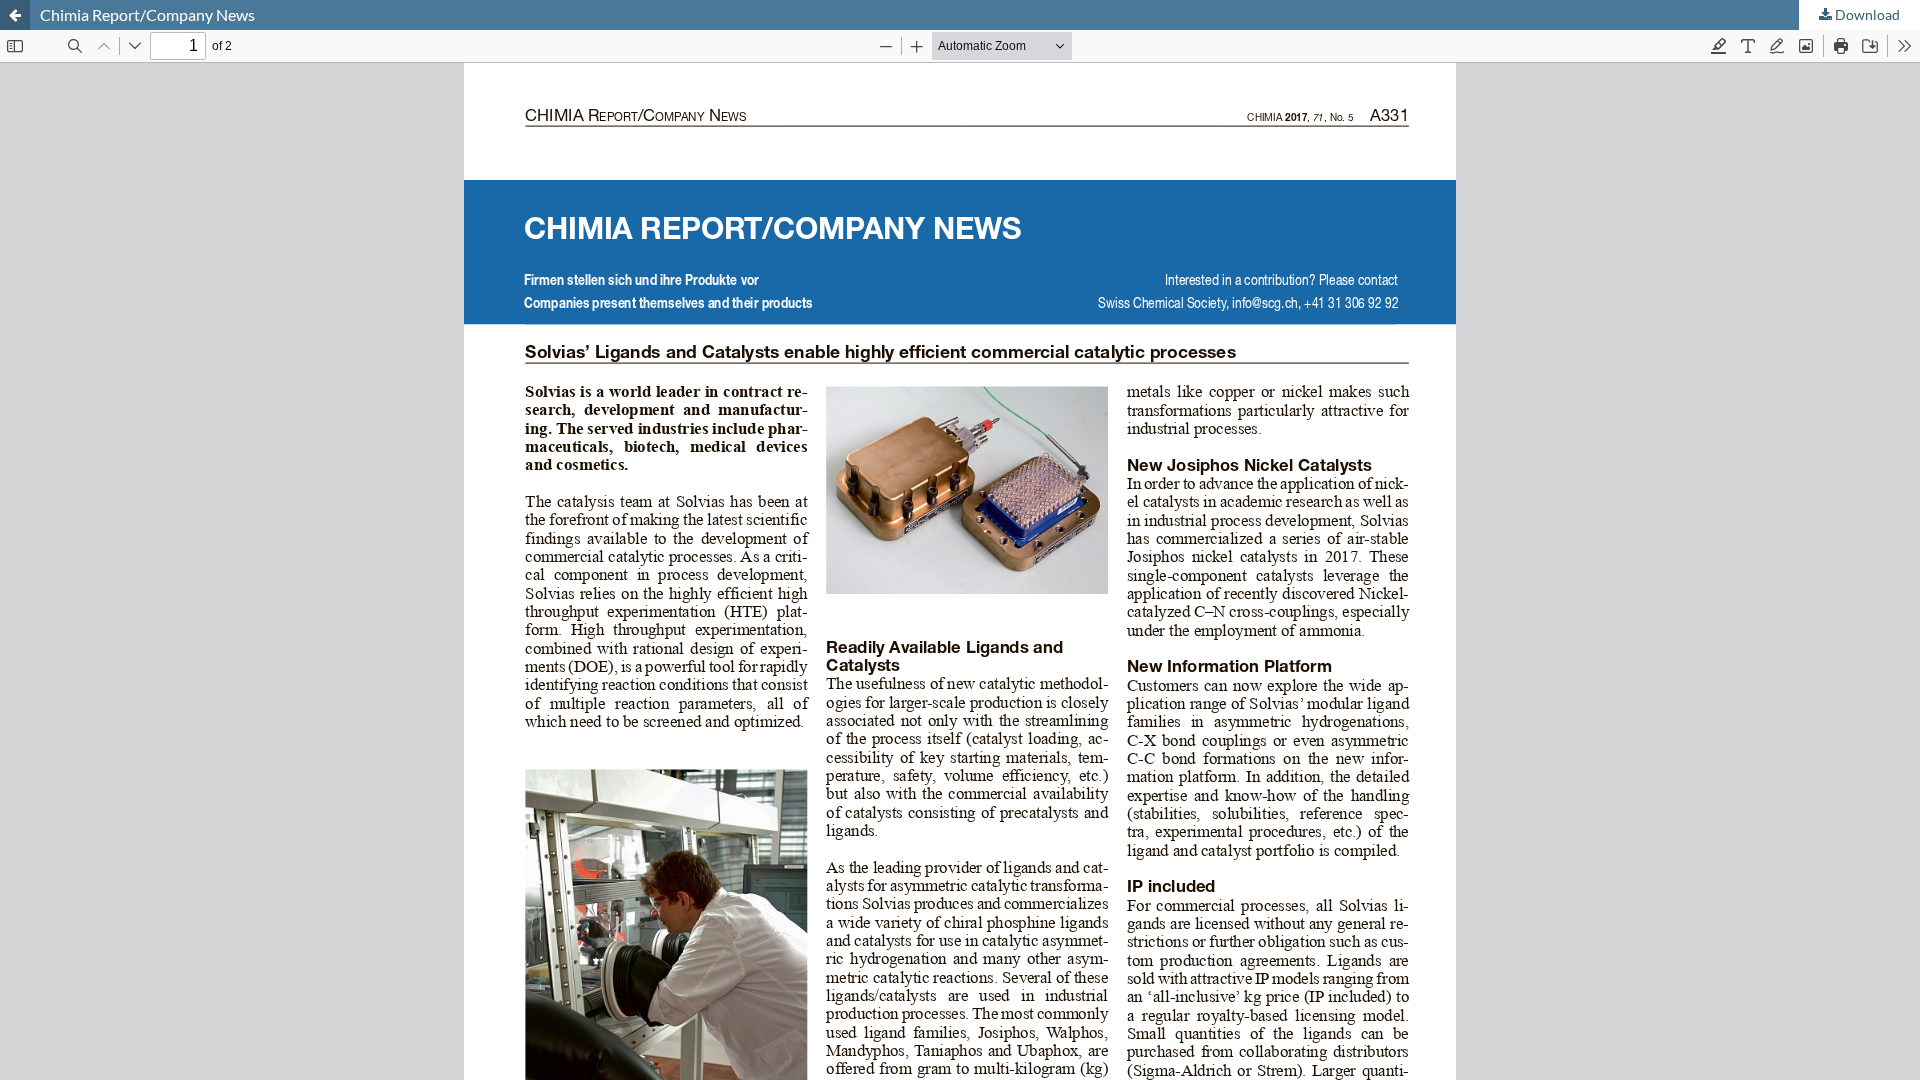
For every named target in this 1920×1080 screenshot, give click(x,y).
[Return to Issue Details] (15, 15)
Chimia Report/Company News (147, 14)
